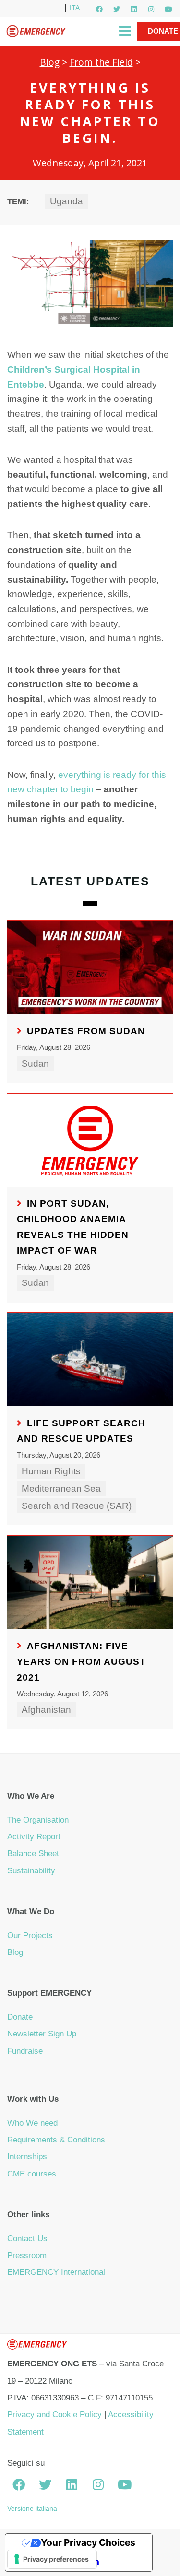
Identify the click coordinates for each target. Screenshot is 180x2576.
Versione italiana (32, 2508)
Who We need (32, 2123)
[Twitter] (117, 9)
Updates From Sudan (86, 1031)
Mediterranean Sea (61, 1488)
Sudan (35, 1064)
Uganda (66, 201)
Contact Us (27, 2239)
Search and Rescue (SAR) (77, 1506)
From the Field (101, 62)
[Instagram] (151, 9)
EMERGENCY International (56, 2272)
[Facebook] (99, 9)
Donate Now (163, 41)
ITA (75, 8)
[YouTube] (168, 9)
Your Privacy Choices (88, 2542)
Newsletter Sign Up (42, 2034)
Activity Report (34, 1837)
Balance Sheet (33, 1853)
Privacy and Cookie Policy (54, 2415)
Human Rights (51, 1471)
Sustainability (31, 1871)
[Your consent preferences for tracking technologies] (52, 2559)
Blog (50, 62)
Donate (20, 2017)
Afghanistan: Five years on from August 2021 (81, 1661)
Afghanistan (46, 1710)
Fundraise (25, 2051)
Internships (27, 2157)
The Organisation (38, 1820)
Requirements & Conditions (56, 2140)
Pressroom (27, 2255)
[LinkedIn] (134, 9)
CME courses (32, 2174)
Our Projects (30, 1935)
